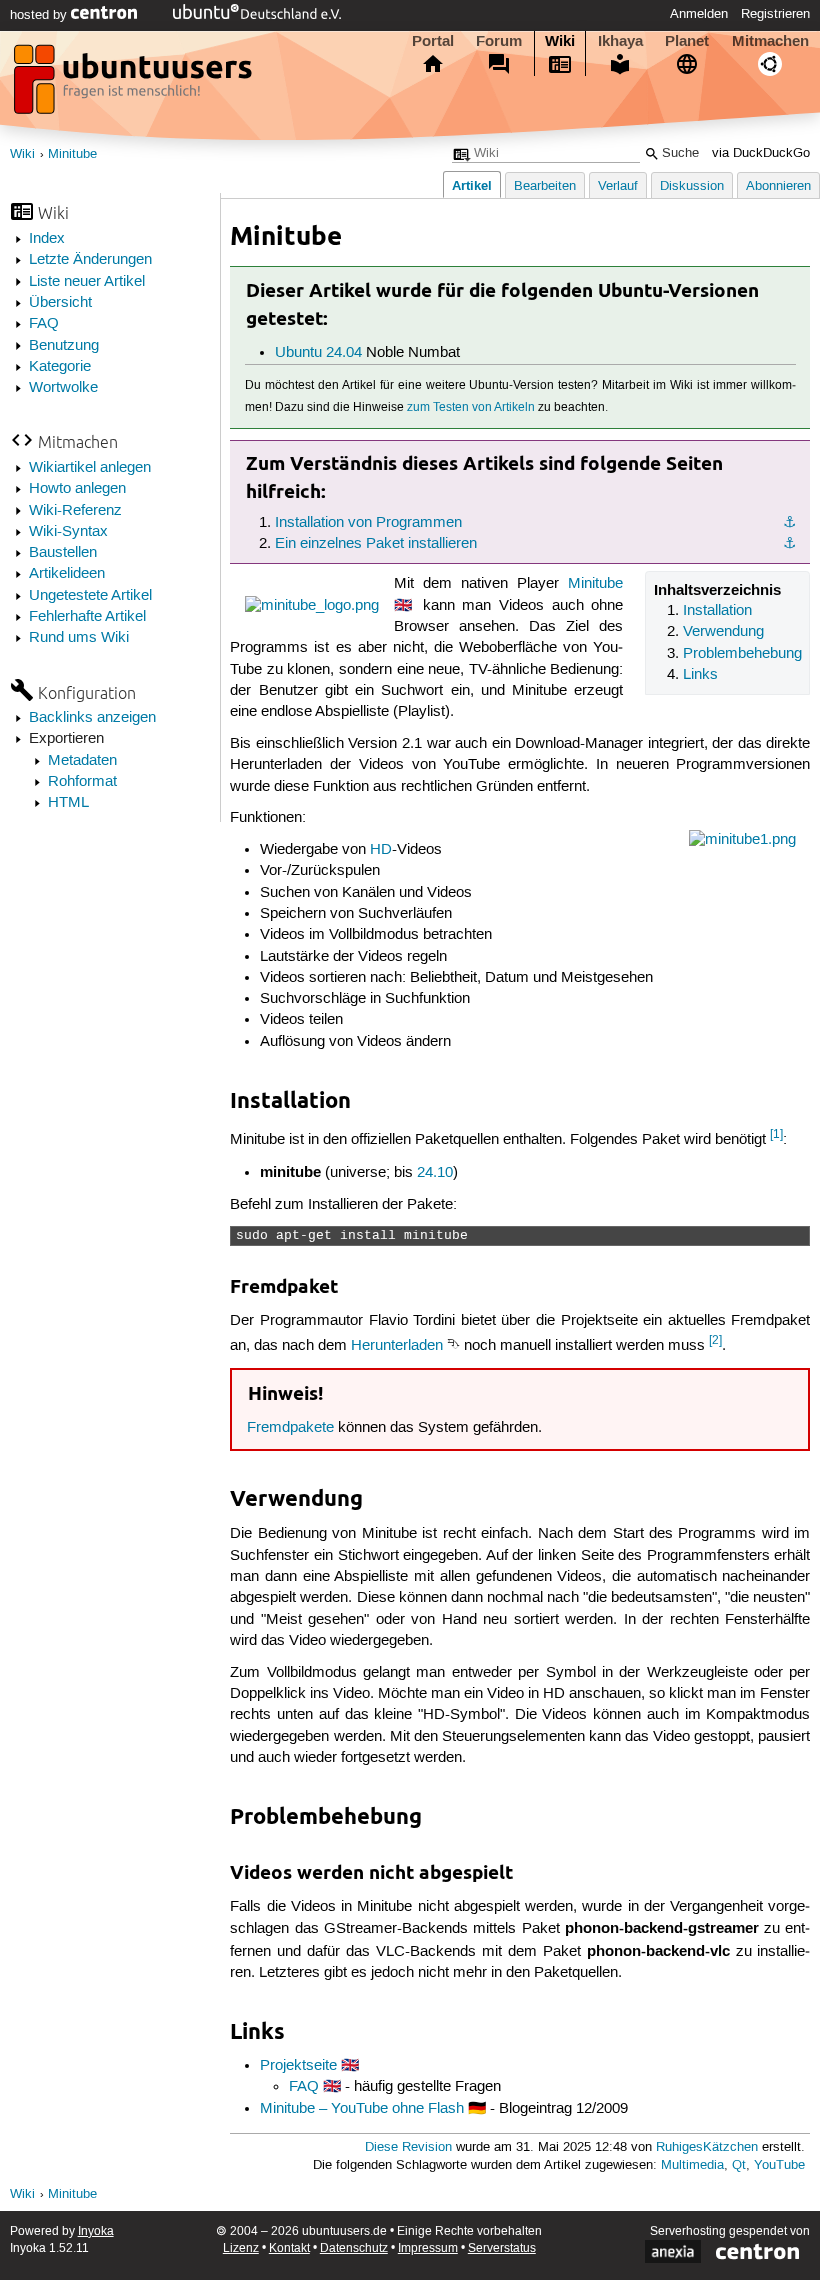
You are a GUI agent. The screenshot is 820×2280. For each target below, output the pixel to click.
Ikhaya (620, 41)
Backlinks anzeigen (92, 718)
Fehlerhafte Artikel (87, 617)
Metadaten (82, 761)
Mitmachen (770, 41)
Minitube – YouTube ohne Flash (362, 2109)
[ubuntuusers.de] (135, 85)
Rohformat (82, 782)
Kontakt (289, 2248)
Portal (433, 41)
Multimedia (692, 2165)
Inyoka (96, 2231)
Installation (717, 611)
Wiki (560, 41)
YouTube (779, 2165)
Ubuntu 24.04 (318, 353)
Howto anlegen (77, 489)
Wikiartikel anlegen (90, 468)
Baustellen (63, 553)
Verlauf (618, 186)
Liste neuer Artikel (87, 282)
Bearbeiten (545, 186)
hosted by (40, 15)
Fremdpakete (290, 1428)
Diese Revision (408, 2147)
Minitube (72, 154)
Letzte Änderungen (90, 260)
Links (700, 675)
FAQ (44, 324)
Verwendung (723, 632)
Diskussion (692, 186)
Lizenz (241, 2248)
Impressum (428, 2248)
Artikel (472, 185)
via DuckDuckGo (761, 153)
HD (381, 850)
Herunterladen (397, 1346)
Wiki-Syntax (68, 532)
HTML (68, 803)
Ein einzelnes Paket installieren (376, 544)
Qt (739, 2165)
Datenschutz (354, 2248)
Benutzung (64, 346)
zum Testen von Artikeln (471, 407)
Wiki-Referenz (75, 511)
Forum (499, 41)
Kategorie (60, 367)
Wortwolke (63, 388)
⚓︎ (789, 523)
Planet (687, 41)
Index (47, 239)
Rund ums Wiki (79, 638)
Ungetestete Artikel (90, 596)
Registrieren (775, 14)
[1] (776, 1134)
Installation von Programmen (368, 523)
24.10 (435, 1173)
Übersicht (60, 303)
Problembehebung (742, 654)
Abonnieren (778, 186)
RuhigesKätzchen (707, 2147)
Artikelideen (67, 574)
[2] (715, 1340)
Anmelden (699, 14)
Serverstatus (502, 2248)
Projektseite (298, 2066)
